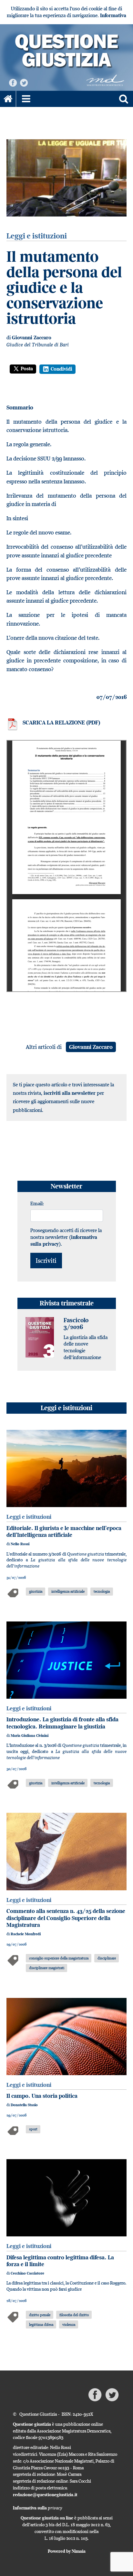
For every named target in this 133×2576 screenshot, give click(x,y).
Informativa (113, 15)
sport (33, 2129)
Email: (37, 1203)
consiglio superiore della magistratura (59, 1958)
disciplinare (107, 1958)
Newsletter (66, 1186)
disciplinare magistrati (47, 1968)
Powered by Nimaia (67, 2551)
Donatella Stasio (24, 2105)
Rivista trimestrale (67, 1303)
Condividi (61, 369)
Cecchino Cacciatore (27, 2273)
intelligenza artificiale (68, 1591)
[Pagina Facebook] (13, 82)
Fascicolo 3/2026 (76, 1324)
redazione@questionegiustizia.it (45, 2495)
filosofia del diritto (74, 2315)
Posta (27, 369)
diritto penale (40, 2315)
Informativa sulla (38, 2508)
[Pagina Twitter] (24, 82)
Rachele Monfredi (26, 1934)
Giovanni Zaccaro (32, 338)
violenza (69, 2324)
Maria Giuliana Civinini (30, 1736)
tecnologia (102, 1591)
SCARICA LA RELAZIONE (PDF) (61, 723)
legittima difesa (41, 2324)
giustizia (36, 1591)
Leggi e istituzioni (66, 1408)
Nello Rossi (20, 1544)
